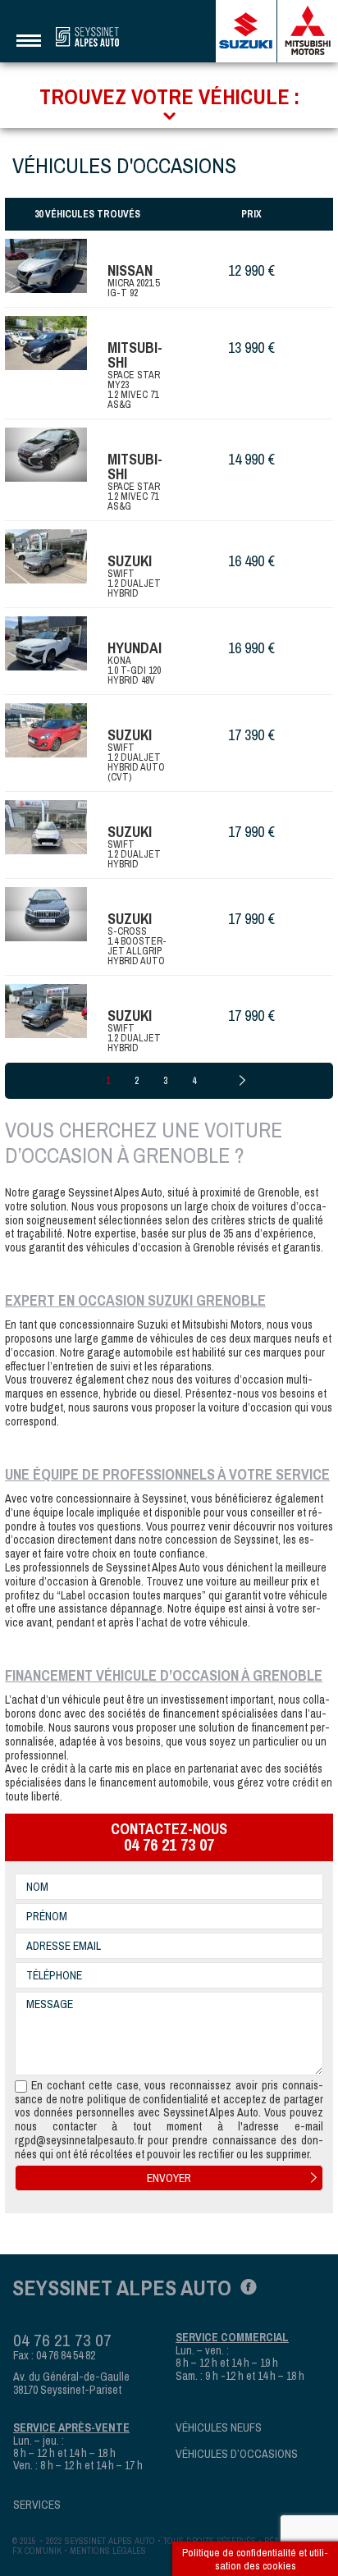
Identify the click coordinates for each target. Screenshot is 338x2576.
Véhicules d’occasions (237, 2454)
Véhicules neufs (219, 2428)
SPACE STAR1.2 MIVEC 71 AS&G (134, 496)
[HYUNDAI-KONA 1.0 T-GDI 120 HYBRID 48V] (46, 643)
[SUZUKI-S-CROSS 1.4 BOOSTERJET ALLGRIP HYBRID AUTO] (46, 914)
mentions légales (108, 2551)
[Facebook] (244, 2285)
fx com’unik (37, 2551)
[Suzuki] (247, 31)
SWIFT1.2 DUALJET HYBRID (134, 583)
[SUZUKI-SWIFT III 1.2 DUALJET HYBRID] (46, 556)
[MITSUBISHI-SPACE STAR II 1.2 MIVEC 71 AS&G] (46, 343)
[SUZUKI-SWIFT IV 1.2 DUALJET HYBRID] (46, 827)
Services (37, 2505)
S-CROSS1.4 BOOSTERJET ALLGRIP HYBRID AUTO (137, 946)
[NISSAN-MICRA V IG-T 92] (46, 266)
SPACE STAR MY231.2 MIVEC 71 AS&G (134, 390)
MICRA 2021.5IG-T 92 (133, 288)
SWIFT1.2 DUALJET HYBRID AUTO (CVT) (136, 762)
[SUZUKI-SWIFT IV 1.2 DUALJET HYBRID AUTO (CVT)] (46, 730)
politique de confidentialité (148, 2100)
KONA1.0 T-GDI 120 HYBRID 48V (134, 670)
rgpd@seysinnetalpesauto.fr (79, 2141)
